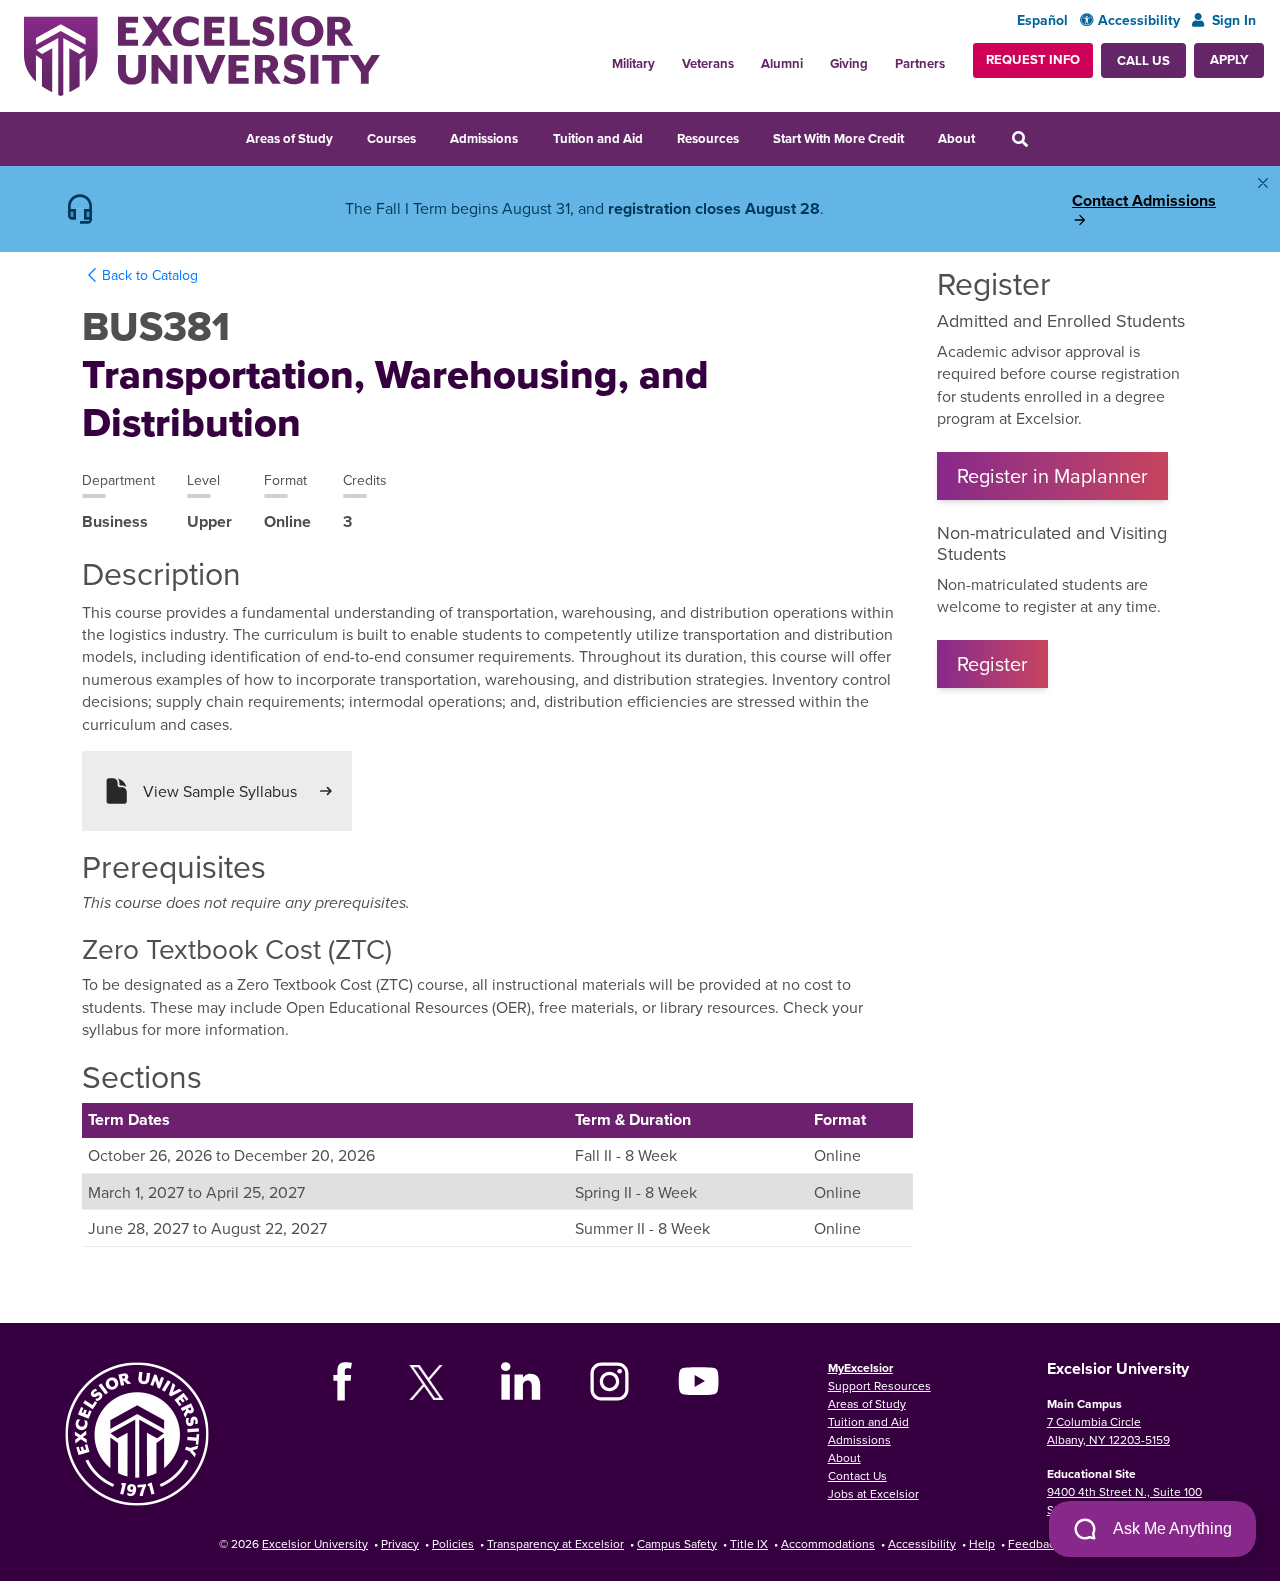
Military (633, 63)
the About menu (990, 134)
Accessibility (1139, 20)
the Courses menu (431, 134)
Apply (1229, 59)
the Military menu (668, 56)
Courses (391, 138)
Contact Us (857, 1475)
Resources (708, 138)
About (956, 138)
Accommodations (828, 1543)
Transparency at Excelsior (555, 1543)
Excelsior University (315, 1543)
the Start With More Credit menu (919, 134)
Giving (849, 63)
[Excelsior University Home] (202, 56)
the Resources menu (754, 134)
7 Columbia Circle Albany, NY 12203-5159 (1108, 1430)
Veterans (708, 63)
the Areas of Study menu (348, 134)
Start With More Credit (838, 138)
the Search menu (1049, 134)
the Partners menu (955, 56)
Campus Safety (677, 1543)
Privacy (400, 1543)
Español (1042, 20)
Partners (920, 63)
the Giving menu (881, 56)
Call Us (1143, 60)
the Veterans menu (747, 56)
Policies (453, 1543)
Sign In (1234, 20)
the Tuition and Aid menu (658, 134)
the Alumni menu (816, 56)
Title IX (749, 1543)
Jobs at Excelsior (873, 1493)
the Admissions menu (533, 134)
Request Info (1033, 59)
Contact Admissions (1144, 201)
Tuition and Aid (598, 138)
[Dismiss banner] (1263, 183)
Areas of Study (289, 138)
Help (982, 1543)
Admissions (484, 138)
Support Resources (879, 1385)
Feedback (1034, 1543)
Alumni (782, 63)
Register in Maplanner (1052, 475)
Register (992, 663)
